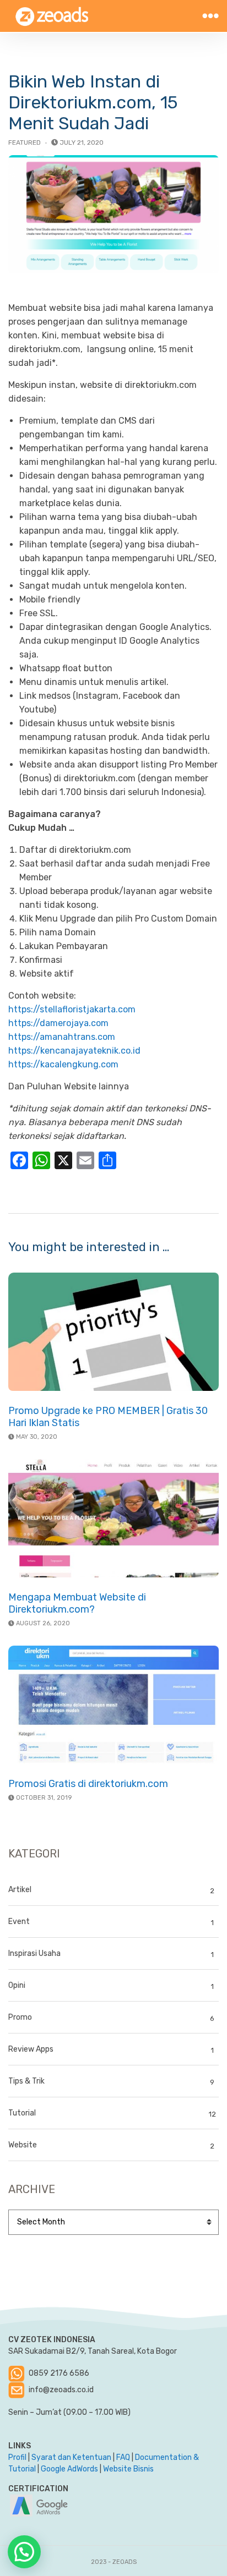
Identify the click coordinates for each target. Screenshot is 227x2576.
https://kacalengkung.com (63, 1064)
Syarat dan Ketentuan (71, 2457)
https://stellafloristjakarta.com (72, 1009)
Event (19, 1922)
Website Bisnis (128, 2469)
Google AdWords (69, 2469)
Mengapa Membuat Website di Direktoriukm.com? (77, 1603)
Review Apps (31, 2049)
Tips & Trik (26, 2081)
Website (23, 2145)
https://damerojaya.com (58, 1023)
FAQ (123, 2457)
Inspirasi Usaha (34, 1953)
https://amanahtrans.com (62, 1037)
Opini (17, 1985)
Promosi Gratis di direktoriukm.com (88, 1784)
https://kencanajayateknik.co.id (74, 1051)
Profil (17, 2457)
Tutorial (22, 2113)
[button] (24, 2552)
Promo (20, 2017)
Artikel (20, 1890)
